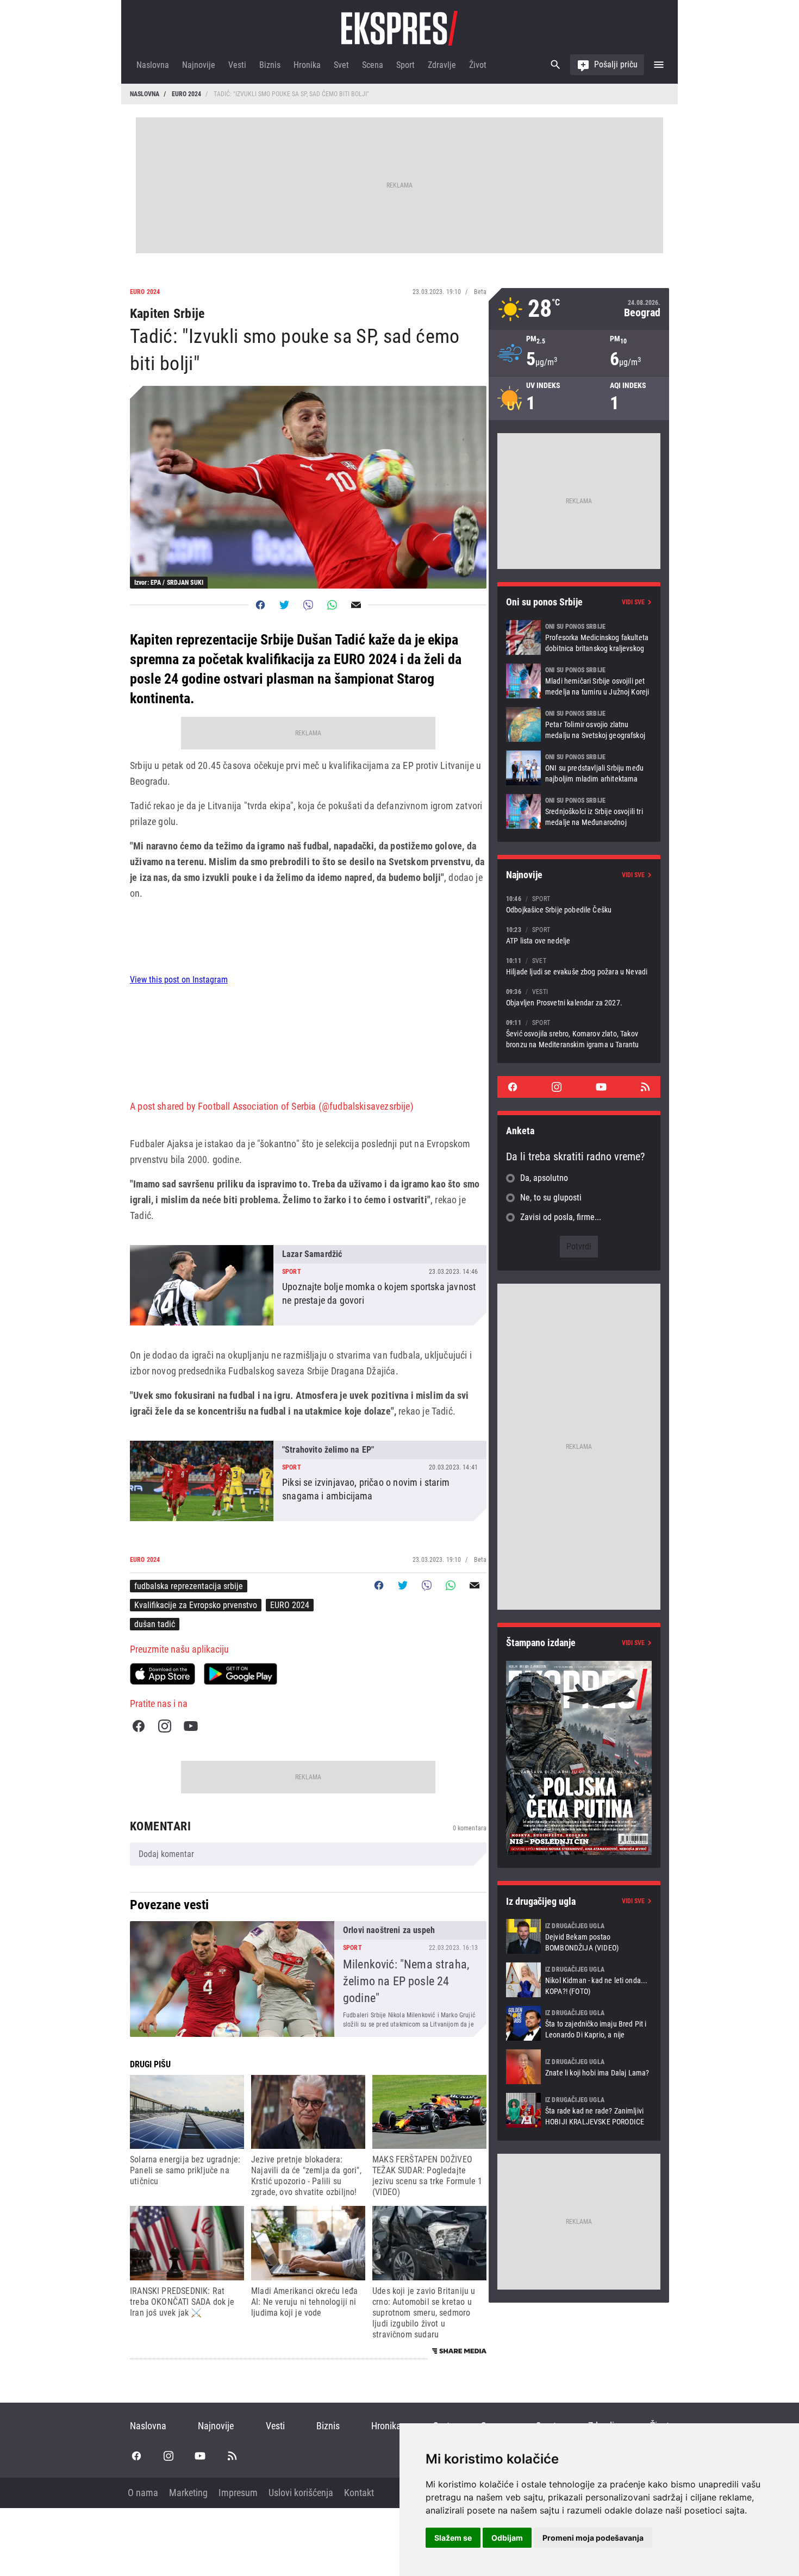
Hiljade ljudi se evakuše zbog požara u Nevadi (579, 966)
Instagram (165, 1726)
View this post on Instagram (179, 980)
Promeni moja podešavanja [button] (593, 2538)
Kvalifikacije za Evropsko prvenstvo (196, 1605)
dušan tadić (155, 1624)
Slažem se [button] (453, 2538)
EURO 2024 (290, 1605)
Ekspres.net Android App (241, 1674)
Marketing (188, 2493)
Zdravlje (442, 65)
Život (478, 65)
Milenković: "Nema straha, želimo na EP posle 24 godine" (308, 1979)
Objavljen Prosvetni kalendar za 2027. (579, 997)
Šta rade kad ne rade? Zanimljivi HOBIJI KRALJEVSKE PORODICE (579, 2110)
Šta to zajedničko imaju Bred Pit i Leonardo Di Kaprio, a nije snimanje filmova (579, 2023)
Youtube (191, 1726)
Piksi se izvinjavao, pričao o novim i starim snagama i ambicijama (308, 1481)
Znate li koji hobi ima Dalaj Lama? (579, 2067)
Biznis (270, 65)
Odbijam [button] (507, 2538)
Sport (405, 65)
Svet (341, 65)
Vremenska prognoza (579, 309)
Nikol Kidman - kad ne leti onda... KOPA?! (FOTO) (579, 1980)
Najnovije (199, 65)
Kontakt (359, 2493)
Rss (645, 1087)
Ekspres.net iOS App (163, 1674)
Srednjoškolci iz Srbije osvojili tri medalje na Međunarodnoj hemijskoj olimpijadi (579, 811)
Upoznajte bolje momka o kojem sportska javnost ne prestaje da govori (308, 1285)
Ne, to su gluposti (551, 1198)
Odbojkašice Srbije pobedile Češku (579, 904)
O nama (143, 2493)
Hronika (307, 65)
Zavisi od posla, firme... (561, 1217)
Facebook (139, 1726)
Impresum (238, 2493)
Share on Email (356, 605)
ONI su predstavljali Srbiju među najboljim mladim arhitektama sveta (579, 768)
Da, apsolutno (544, 1178)
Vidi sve (633, 602)
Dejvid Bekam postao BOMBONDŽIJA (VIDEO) (579, 1936)
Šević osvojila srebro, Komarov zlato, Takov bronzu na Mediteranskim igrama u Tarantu (579, 1033)
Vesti (237, 65)
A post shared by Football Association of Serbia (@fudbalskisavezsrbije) (272, 1106)
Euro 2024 (186, 94)
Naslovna (153, 65)
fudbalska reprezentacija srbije (189, 1586)
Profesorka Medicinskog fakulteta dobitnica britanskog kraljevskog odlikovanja (579, 637)
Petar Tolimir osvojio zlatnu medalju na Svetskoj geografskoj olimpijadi (579, 724)
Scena (373, 65)
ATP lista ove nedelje (579, 935)
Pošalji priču (616, 64)
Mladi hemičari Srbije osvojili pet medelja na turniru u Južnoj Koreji (579, 681)
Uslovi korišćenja (301, 2493)
